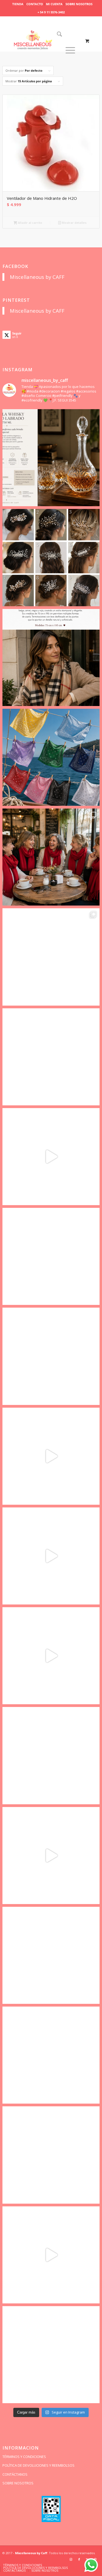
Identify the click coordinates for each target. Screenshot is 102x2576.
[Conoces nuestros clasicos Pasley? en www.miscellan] (51, 757)
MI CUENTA (54, 4)
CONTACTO (35, 4)
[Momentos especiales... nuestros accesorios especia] (51, 1456)
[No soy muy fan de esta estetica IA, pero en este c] (51, 458)
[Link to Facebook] (79, 2559)
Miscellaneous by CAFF (37, 277)
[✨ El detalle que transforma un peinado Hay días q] (51, 557)
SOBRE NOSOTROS (79, 4)
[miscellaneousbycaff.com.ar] (41, 41)
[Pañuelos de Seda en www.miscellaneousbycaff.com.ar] (51, 1057)
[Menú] (70, 50)
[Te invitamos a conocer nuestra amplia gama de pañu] (51, 1256)
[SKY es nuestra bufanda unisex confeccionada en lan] (51, 857)
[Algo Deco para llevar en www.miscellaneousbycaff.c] (51, 1157)
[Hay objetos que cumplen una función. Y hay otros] (51, 1556)
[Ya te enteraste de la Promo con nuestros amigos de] (51, 2355)
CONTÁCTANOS (15, 2474)
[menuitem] (18, 4)
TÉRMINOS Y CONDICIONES (24, 2457)
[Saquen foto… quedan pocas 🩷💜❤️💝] (51, 1656)
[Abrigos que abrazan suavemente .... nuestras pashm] (51, 2155)
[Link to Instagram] (71, 2559)
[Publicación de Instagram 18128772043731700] (51, 1356)
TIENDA (18, 4)
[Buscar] (58, 34)
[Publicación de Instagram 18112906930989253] (51, 657)
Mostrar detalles (74, 223)
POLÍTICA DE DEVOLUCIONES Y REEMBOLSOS (38, 2465)
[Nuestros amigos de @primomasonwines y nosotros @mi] (51, 2055)
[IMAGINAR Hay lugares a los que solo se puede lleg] (51, 1755)
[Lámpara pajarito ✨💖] (51, 1856)
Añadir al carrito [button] (30, 223)
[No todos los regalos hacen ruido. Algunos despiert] (51, 1955)
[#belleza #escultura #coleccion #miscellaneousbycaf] (51, 2255)
